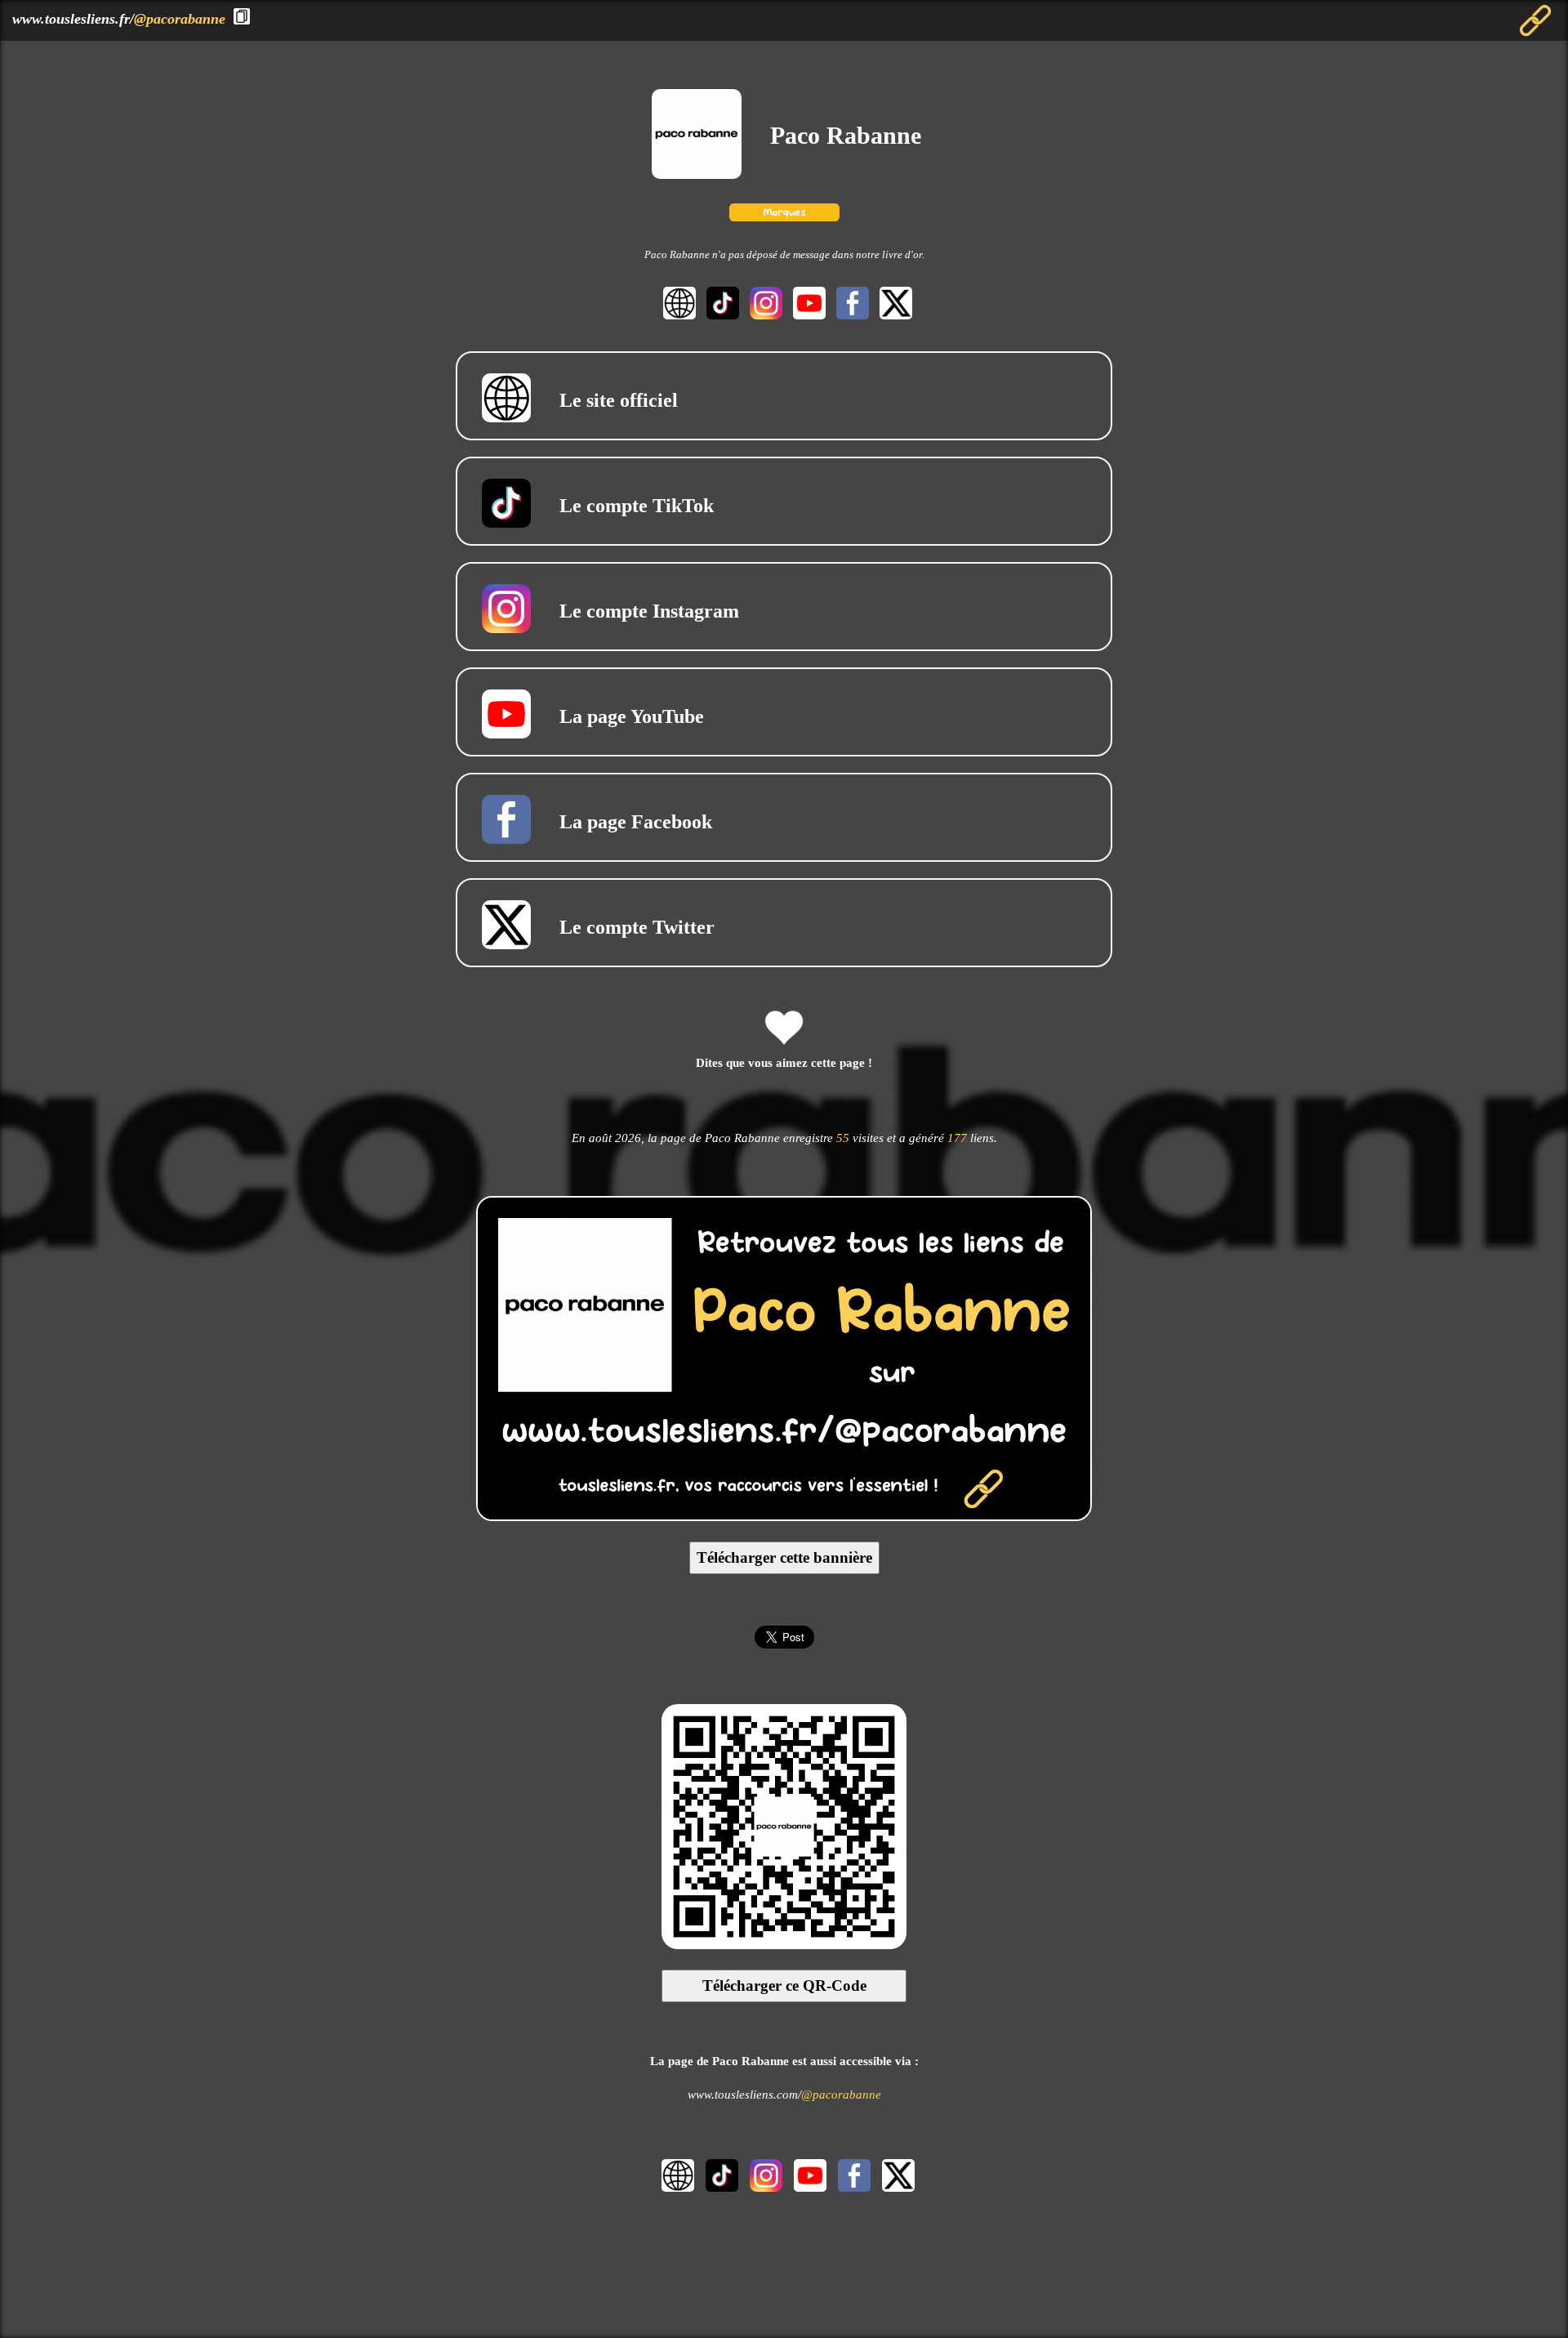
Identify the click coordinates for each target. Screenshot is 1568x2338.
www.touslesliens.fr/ (119, 19)
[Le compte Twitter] (892, 315)
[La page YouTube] (807, 315)
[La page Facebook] (851, 315)
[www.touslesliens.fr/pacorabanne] (784, 1515)
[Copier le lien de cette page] (242, 16)
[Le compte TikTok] (721, 315)
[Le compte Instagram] (764, 315)
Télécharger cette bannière (784, 1557)
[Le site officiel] (677, 315)
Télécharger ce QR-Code (784, 1986)
